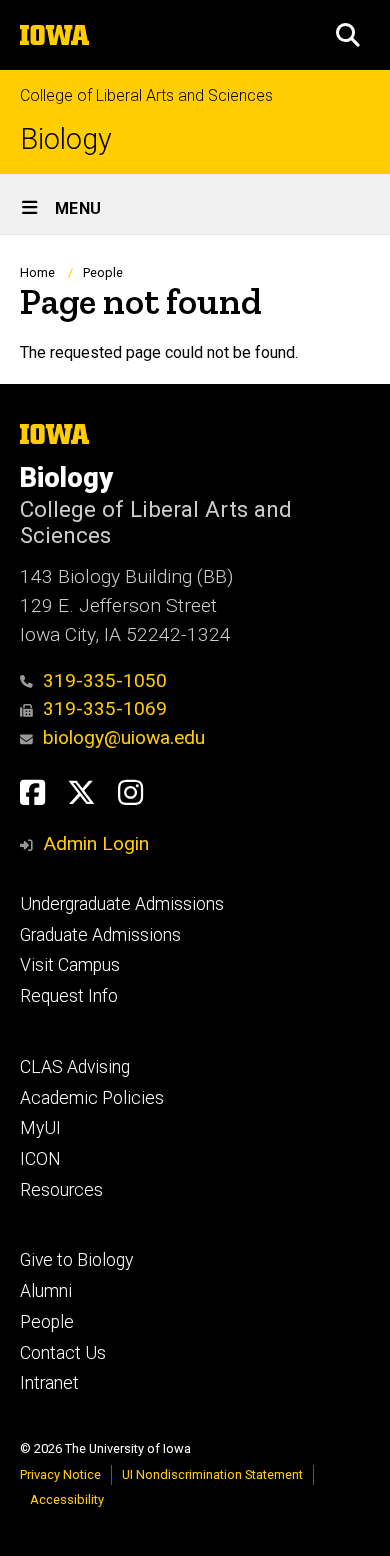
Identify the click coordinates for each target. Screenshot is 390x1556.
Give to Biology (76, 1260)
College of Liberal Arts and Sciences (146, 95)
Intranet (49, 1383)
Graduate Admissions (100, 935)
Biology (66, 139)
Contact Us (63, 1353)
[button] (348, 35)
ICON (40, 1159)
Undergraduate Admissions (122, 904)
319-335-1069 (105, 708)
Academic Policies (92, 1098)
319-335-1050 (105, 680)
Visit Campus (70, 965)
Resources (61, 1190)
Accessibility (67, 1499)
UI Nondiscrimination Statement (212, 1474)
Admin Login (96, 843)
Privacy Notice (60, 1474)
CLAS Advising (75, 1067)
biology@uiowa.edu (124, 737)
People (103, 272)
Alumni (46, 1291)
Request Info (69, 996)
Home (37, 272)
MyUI (40, 1128)
